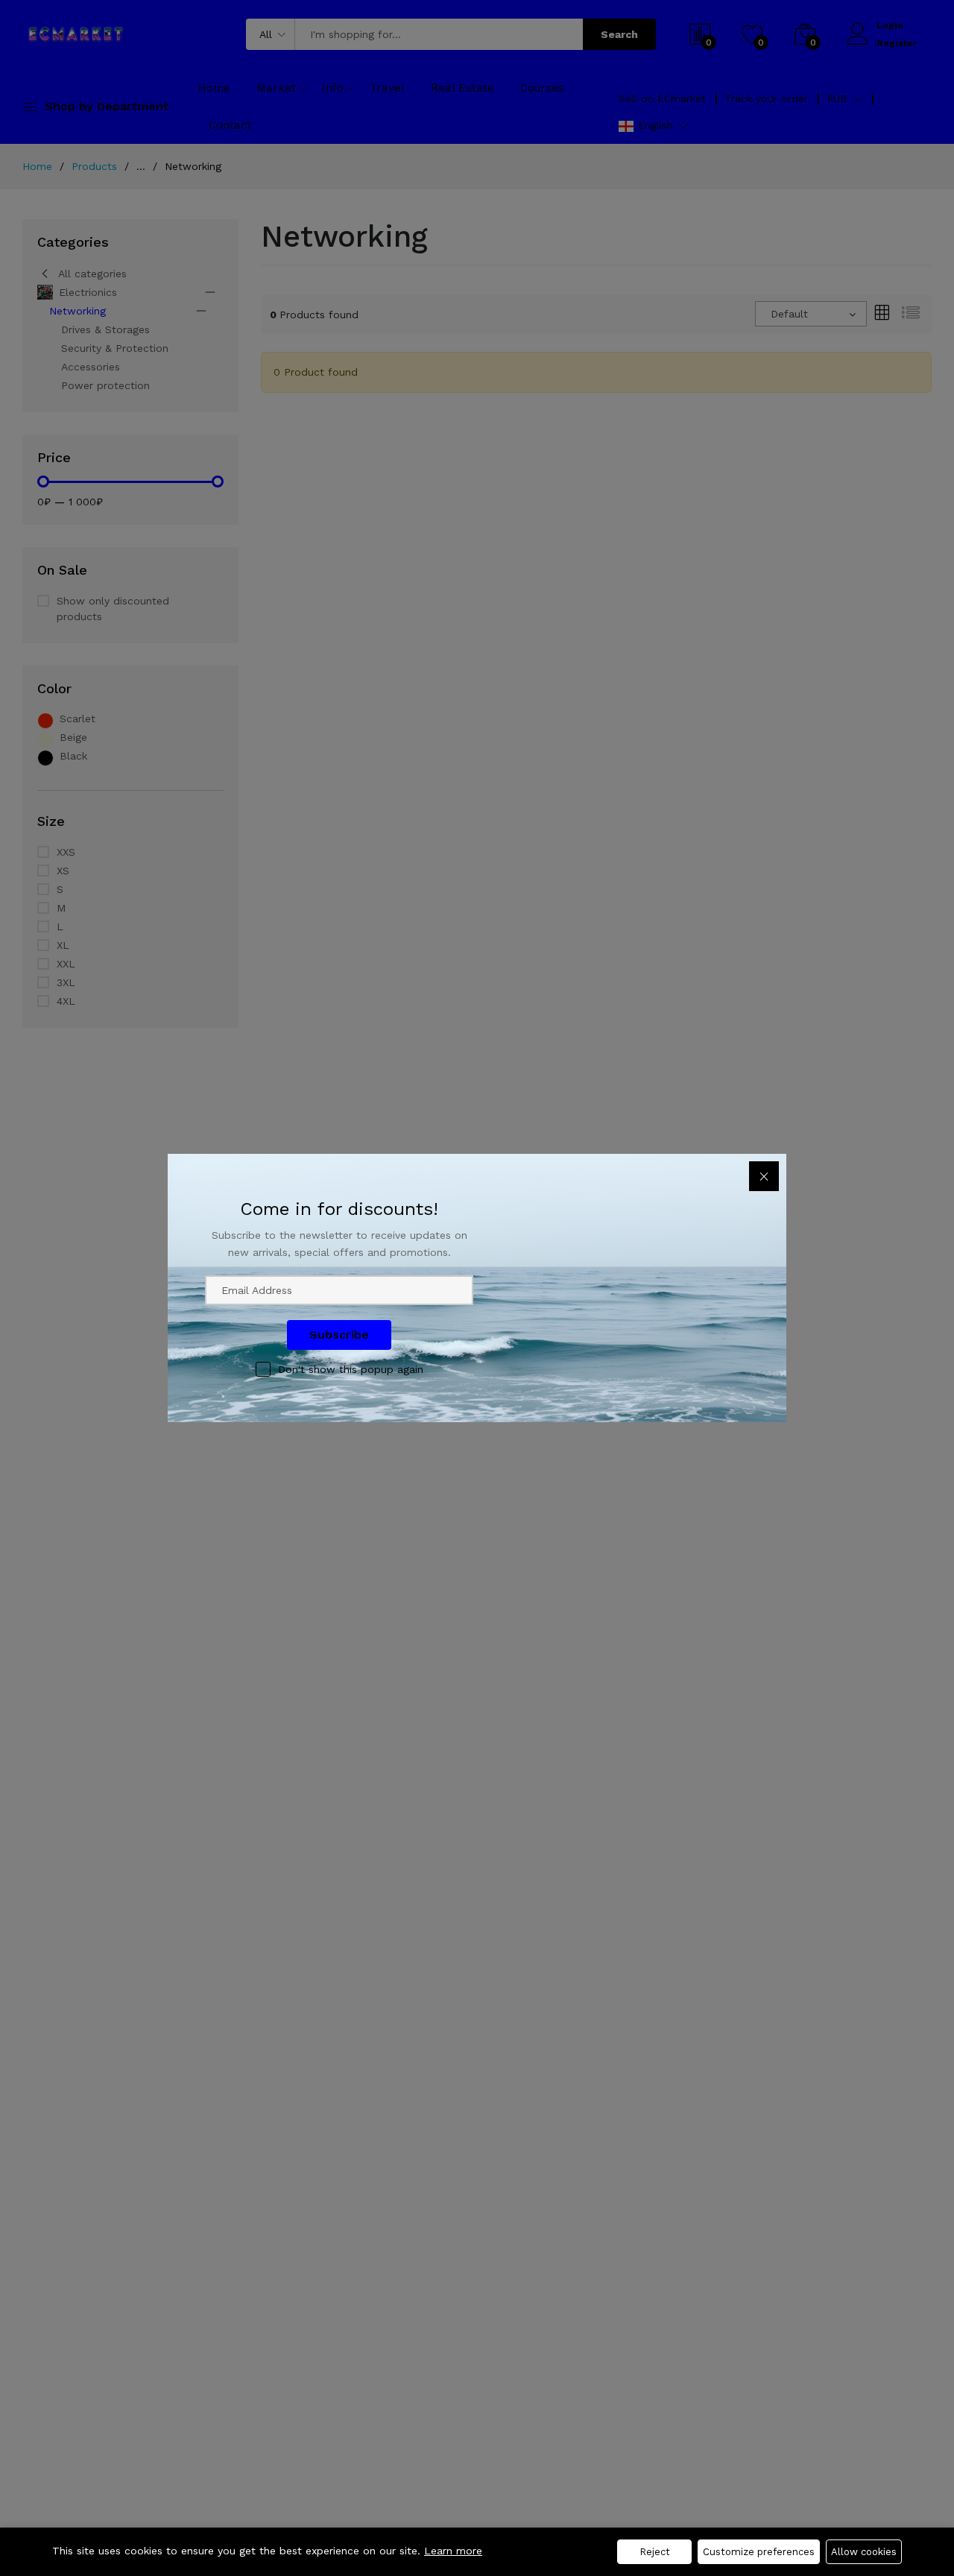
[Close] (764, 1176)
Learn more (453, 2551)
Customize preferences (759, 2552)
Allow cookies (864, 2552)
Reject (655, 2552)
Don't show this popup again (351, 1369)
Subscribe (339, 1335)
